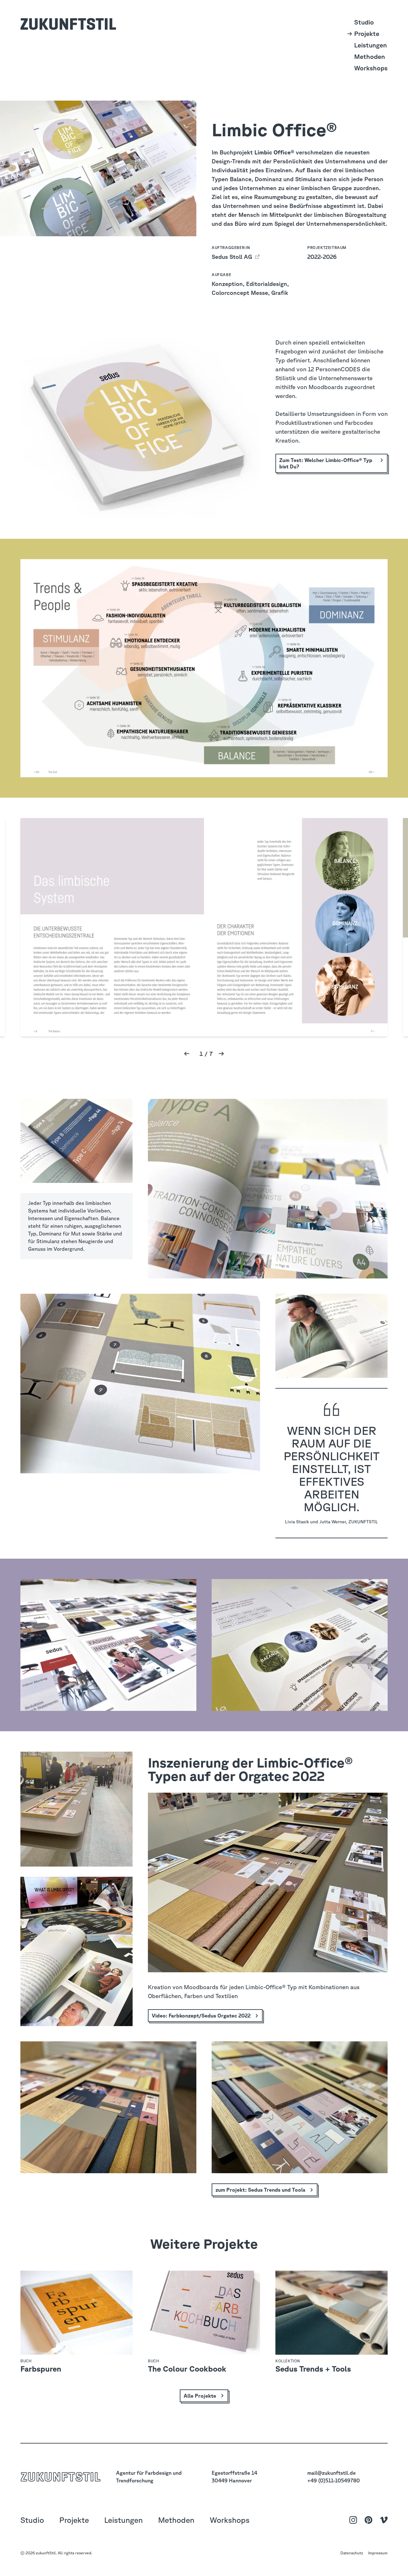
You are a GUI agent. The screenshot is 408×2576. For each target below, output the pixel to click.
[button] (187, 1054)
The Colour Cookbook (187, 2369)
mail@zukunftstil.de (331, 2473)
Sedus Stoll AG (233, 257)
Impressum (378, 2553)
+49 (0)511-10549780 (334, 2480)
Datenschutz (352, 2553)
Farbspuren (41, 2369)
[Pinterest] (368, 2520)
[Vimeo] (384, 2520)
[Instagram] (353, 2520)
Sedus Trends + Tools (313, 2369)
